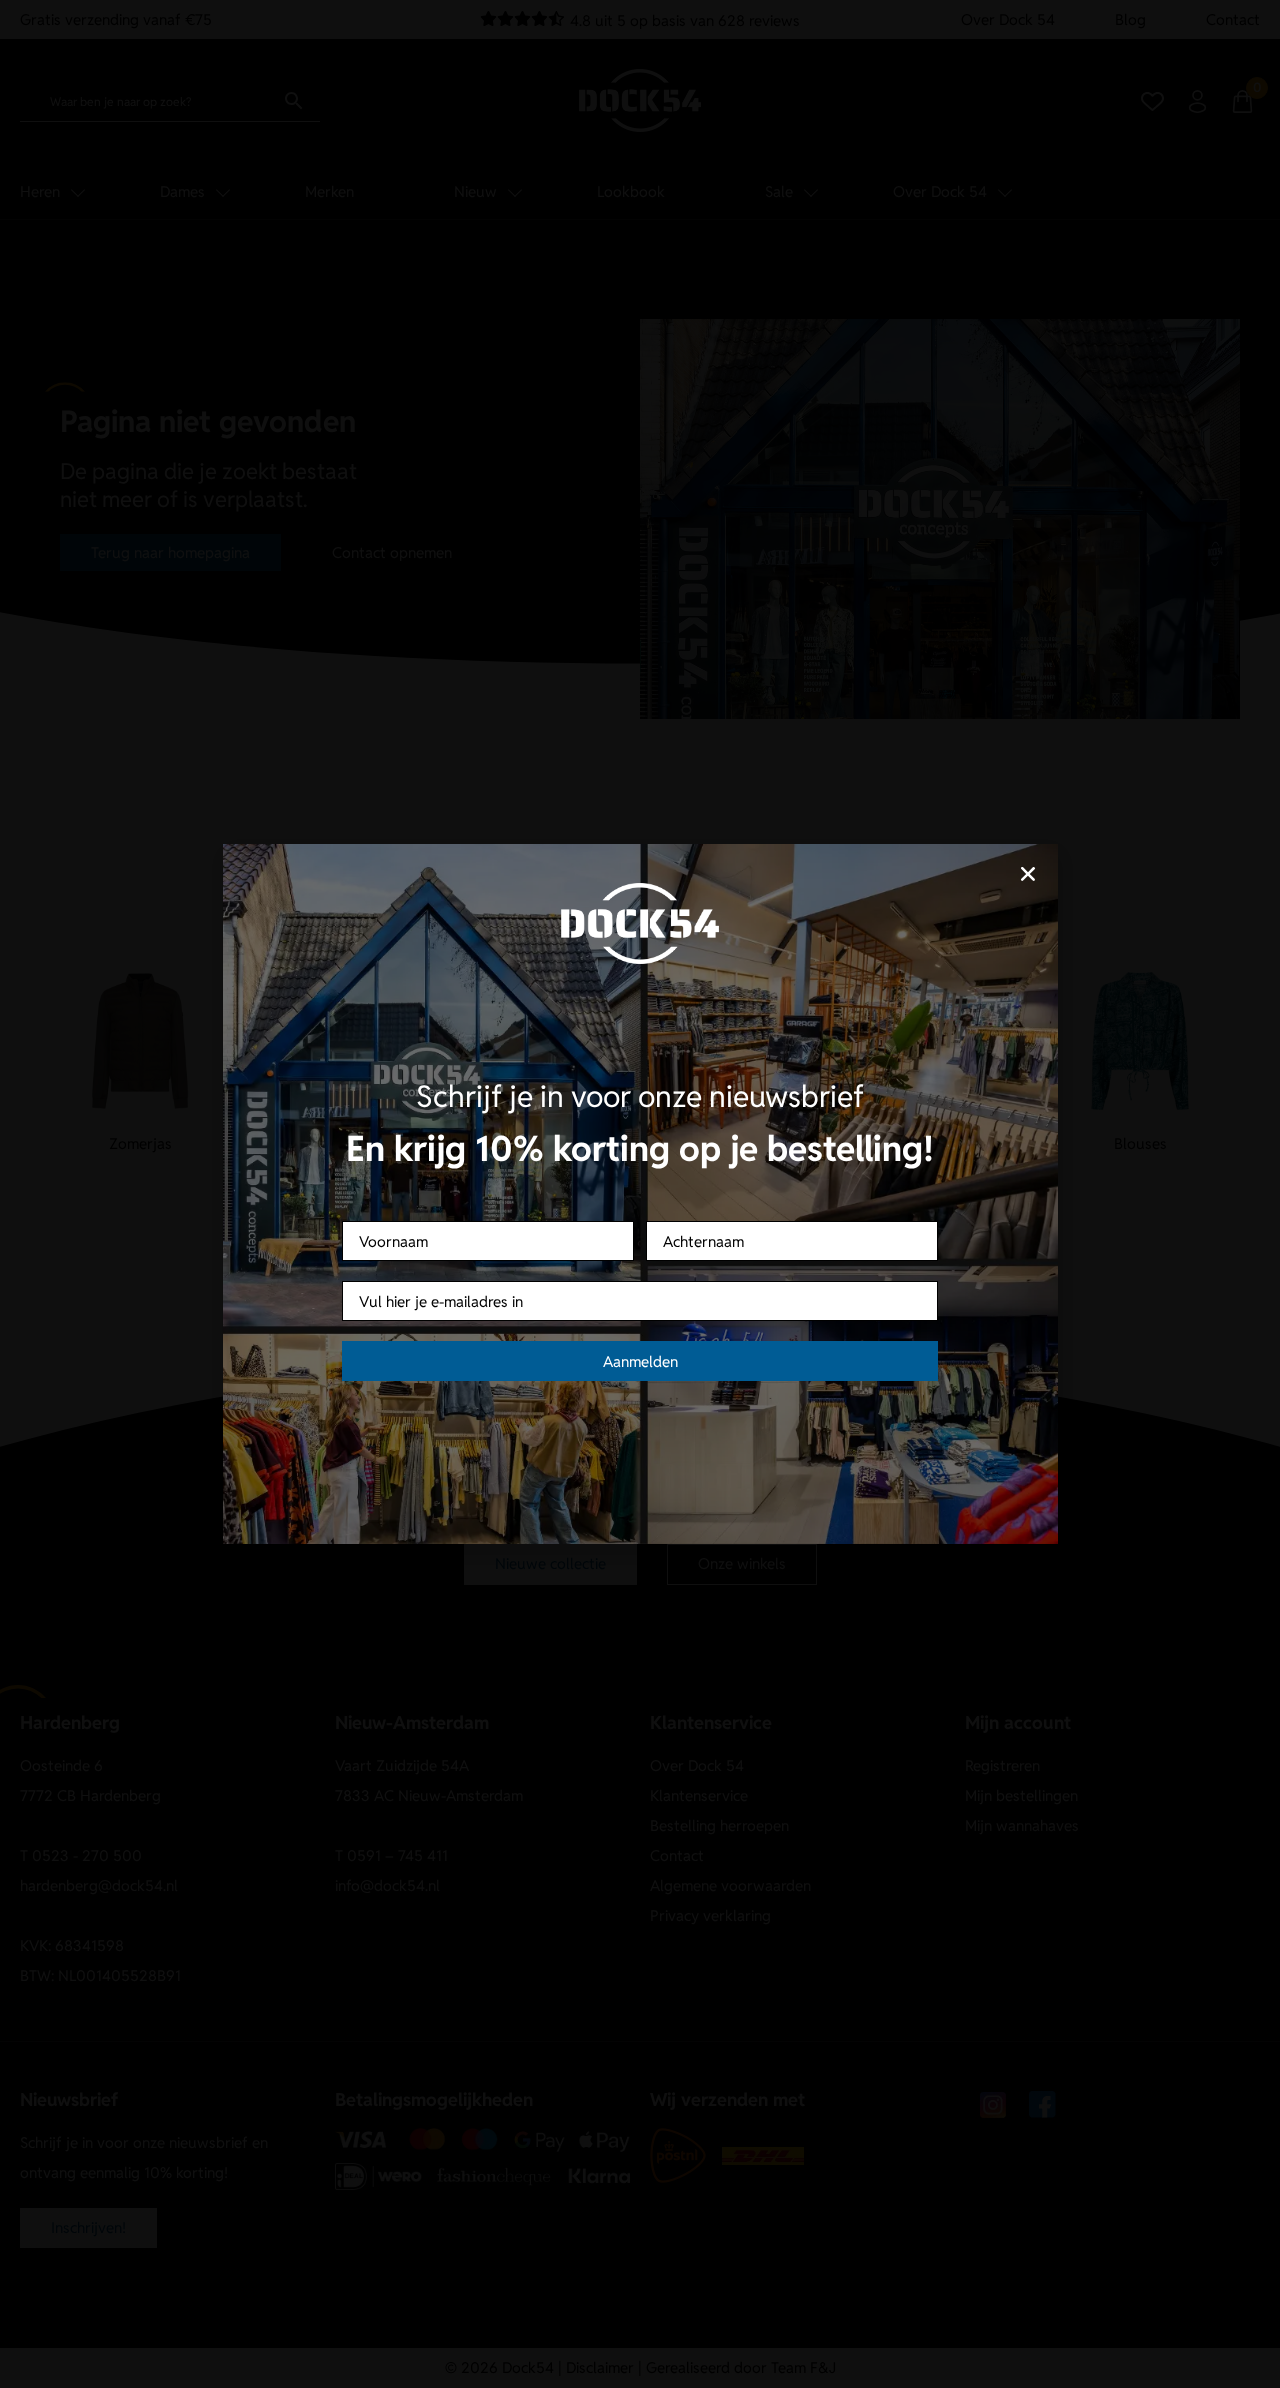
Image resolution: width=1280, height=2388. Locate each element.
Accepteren (515, 1264)
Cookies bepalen (765, 1264)
